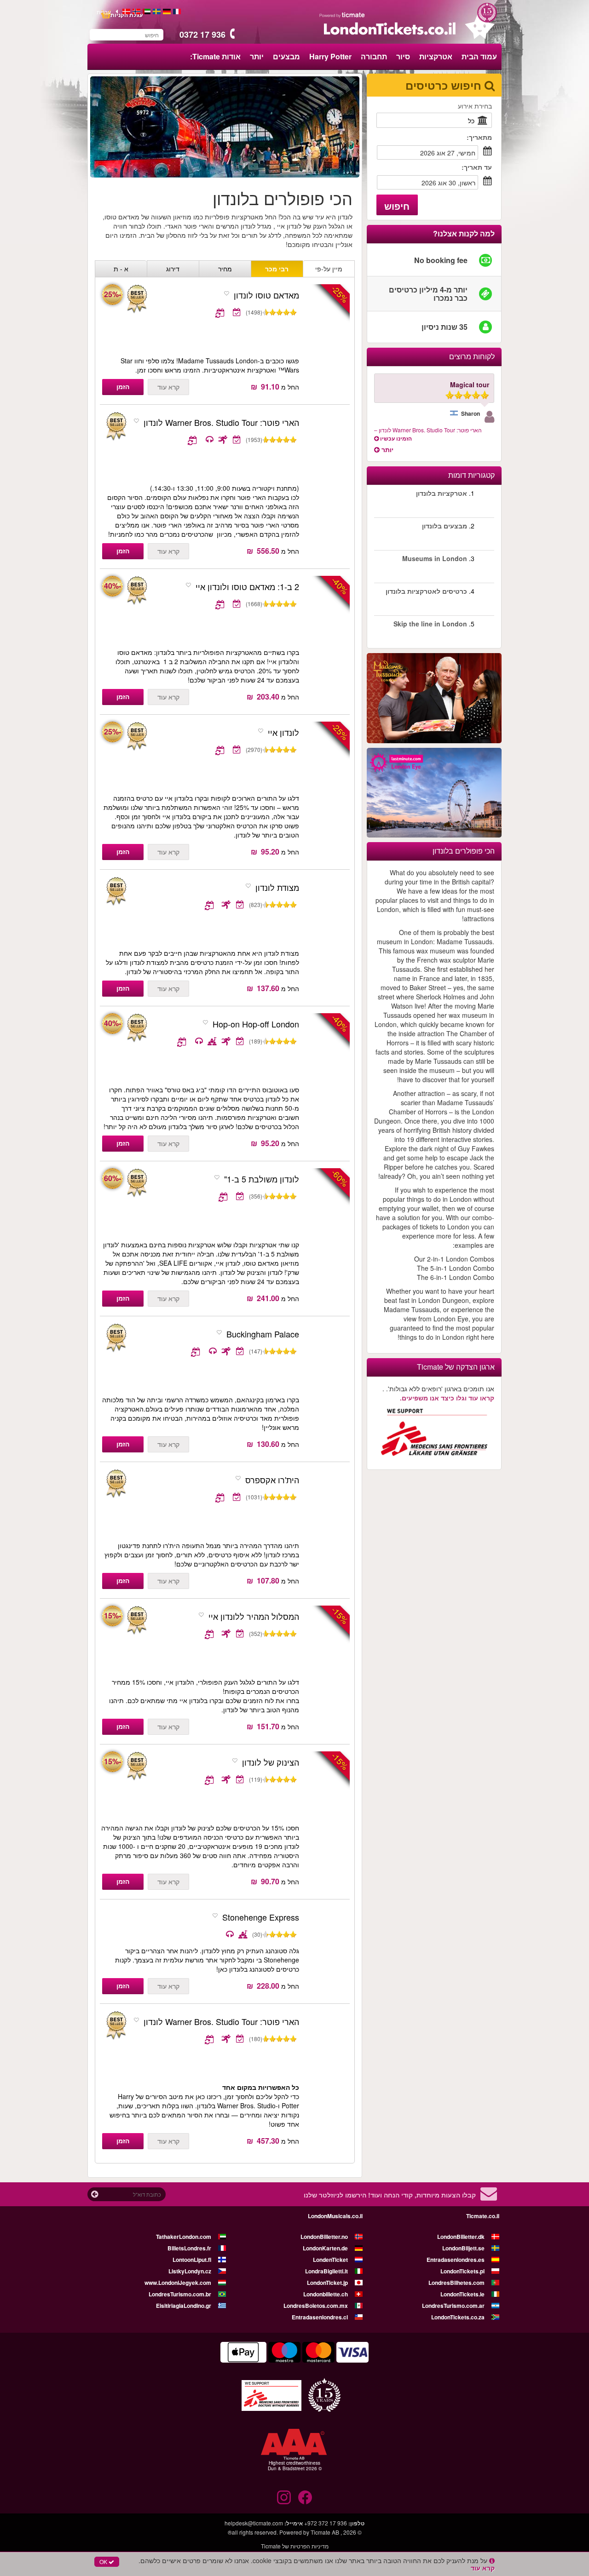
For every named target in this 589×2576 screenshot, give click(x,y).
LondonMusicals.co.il (335, 2216)
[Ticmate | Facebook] (305, 2497)
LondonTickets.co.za (458, 2317)
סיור (403, 56)
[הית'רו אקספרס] (327, 1506)
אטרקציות (436, 56)
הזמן (123, 386)
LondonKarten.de (325, 2248)
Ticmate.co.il (483, 2216)
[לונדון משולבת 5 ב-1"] (137, 1183)
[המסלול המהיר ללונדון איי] (137, 1621)
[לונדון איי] (137, 737)
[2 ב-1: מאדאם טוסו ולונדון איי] (137, 591)
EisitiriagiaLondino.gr (184, 2306)
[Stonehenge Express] (327, 1943)
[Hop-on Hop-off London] (137, 1028)
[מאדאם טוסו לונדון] (137, 299)
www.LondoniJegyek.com (178, 2283)
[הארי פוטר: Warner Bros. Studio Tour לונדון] (327, 448)
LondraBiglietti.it (326, 2271)
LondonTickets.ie (462, 2294)
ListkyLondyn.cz (190, 2271)
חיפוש (397, 206)
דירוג (173, 269)
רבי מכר (277, 269)
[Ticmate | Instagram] (284, 2497)
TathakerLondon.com (184, 2237)
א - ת (121, 269)
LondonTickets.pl (462, 2271)
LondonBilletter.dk (461, 2237)
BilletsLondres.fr (189, 2248)
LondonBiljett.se (463, 2248)
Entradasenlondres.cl (320, 2317)
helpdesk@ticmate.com (254, 2523)
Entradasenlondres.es (456, 2260)
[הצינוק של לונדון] (137, 1766)
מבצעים (286, 56)
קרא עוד (168, 387)
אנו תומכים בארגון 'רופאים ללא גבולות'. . (438, 1393)
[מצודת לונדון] (327, 913)
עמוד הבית (479, 56)
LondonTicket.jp (327, 2283)
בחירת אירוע (475, 106)
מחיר (225, 269)
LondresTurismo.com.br (180, 2294)
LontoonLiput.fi (192, 2260)
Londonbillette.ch (326, 2294)
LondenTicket (330, 2260)
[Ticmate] (342, 15)
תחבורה (374, 56)
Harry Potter (330, 56)
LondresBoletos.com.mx (316, 2306)
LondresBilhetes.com (456, 2283)
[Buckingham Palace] (327, 1360)
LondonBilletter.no (324, 2237)
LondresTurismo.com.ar (453, 2306)
